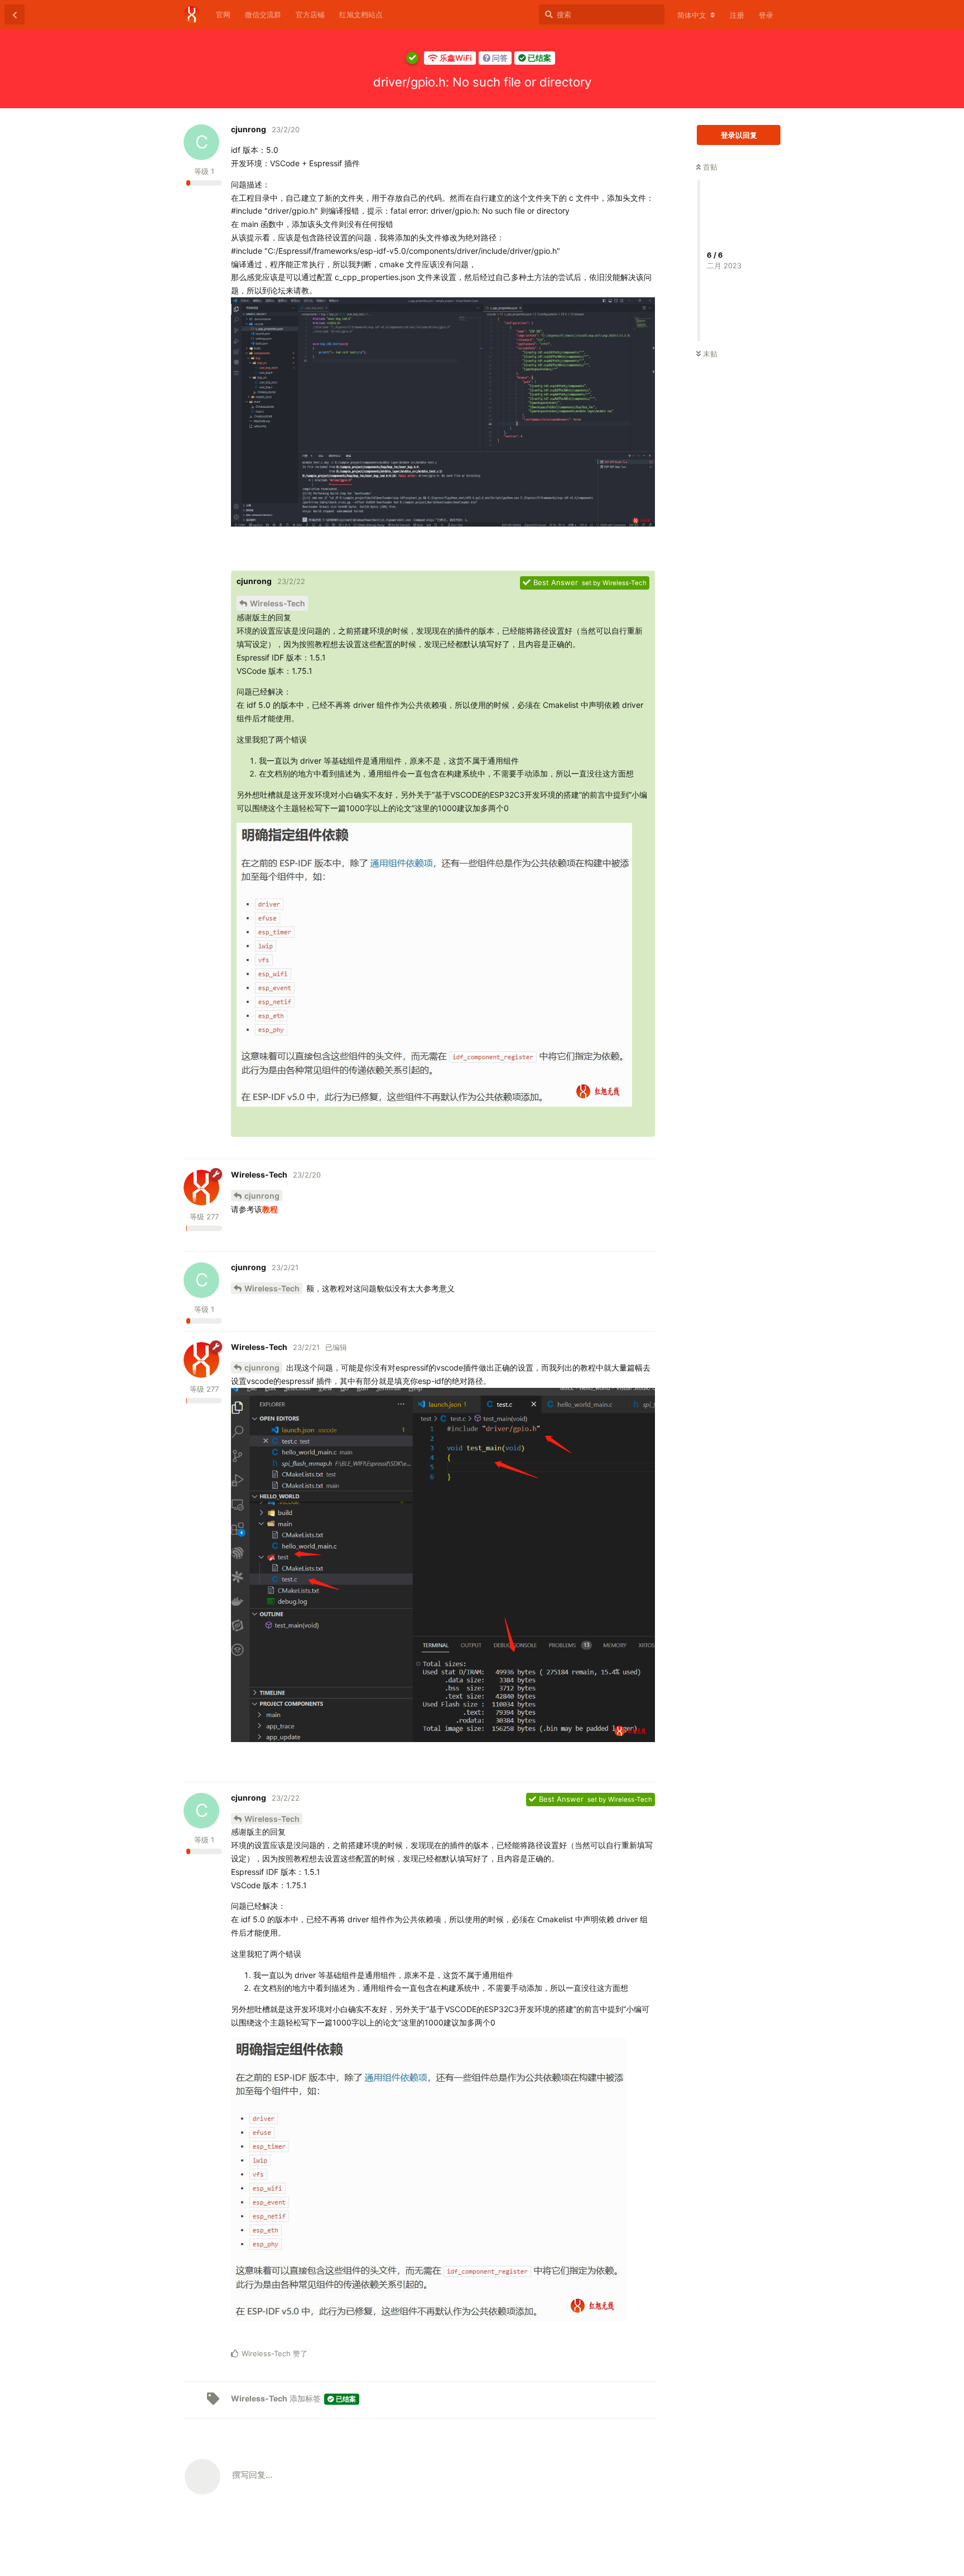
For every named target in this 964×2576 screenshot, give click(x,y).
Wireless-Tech (278, 603)
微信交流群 (263, 15)
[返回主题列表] (15, 15)
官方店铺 (310, 15)
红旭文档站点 (361, 15)
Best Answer (556, 582)
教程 (270, 1209)
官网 (223, 15)
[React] (617, 560)
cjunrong (262, 1196)
